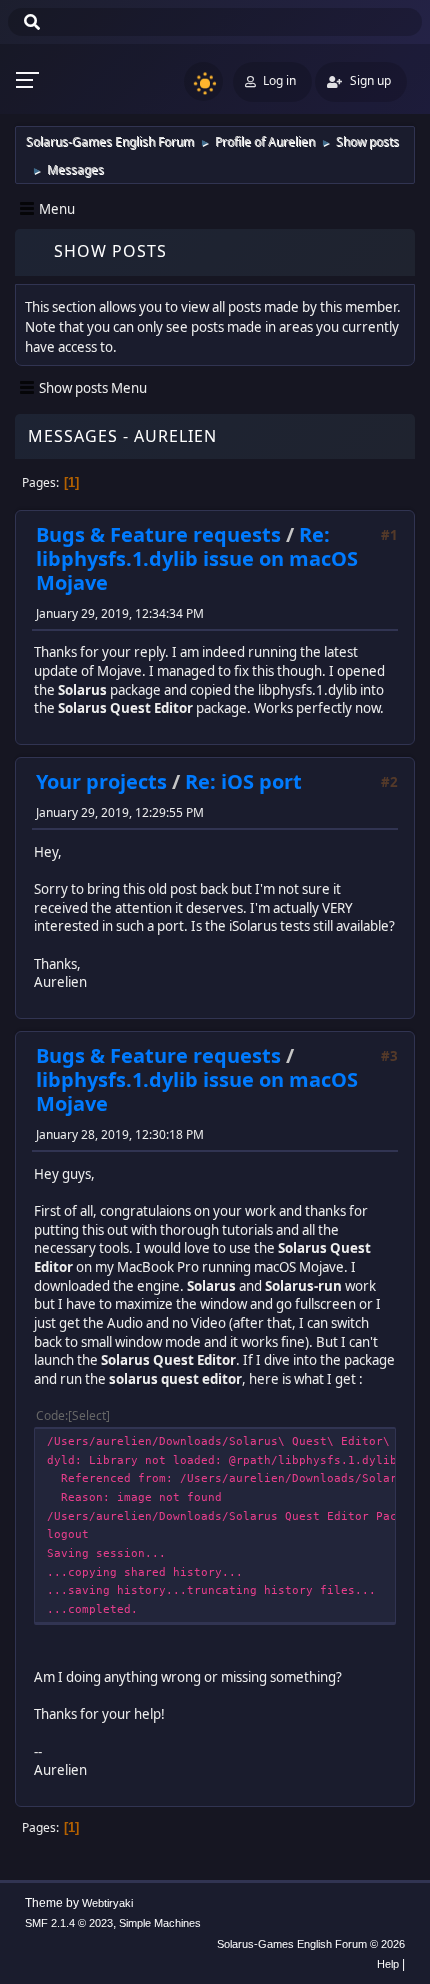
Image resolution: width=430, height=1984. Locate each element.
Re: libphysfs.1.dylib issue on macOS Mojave (197, 558)
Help (388, 1964)
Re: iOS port (243, 781)
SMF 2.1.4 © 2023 (69, 1923)
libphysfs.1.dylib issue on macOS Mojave (197, 1091)
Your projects (101, 781)
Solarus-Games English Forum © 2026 (311, 1944)
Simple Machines (160, 1923)
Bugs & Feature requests (158, 534)
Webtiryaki (107, 1903)
